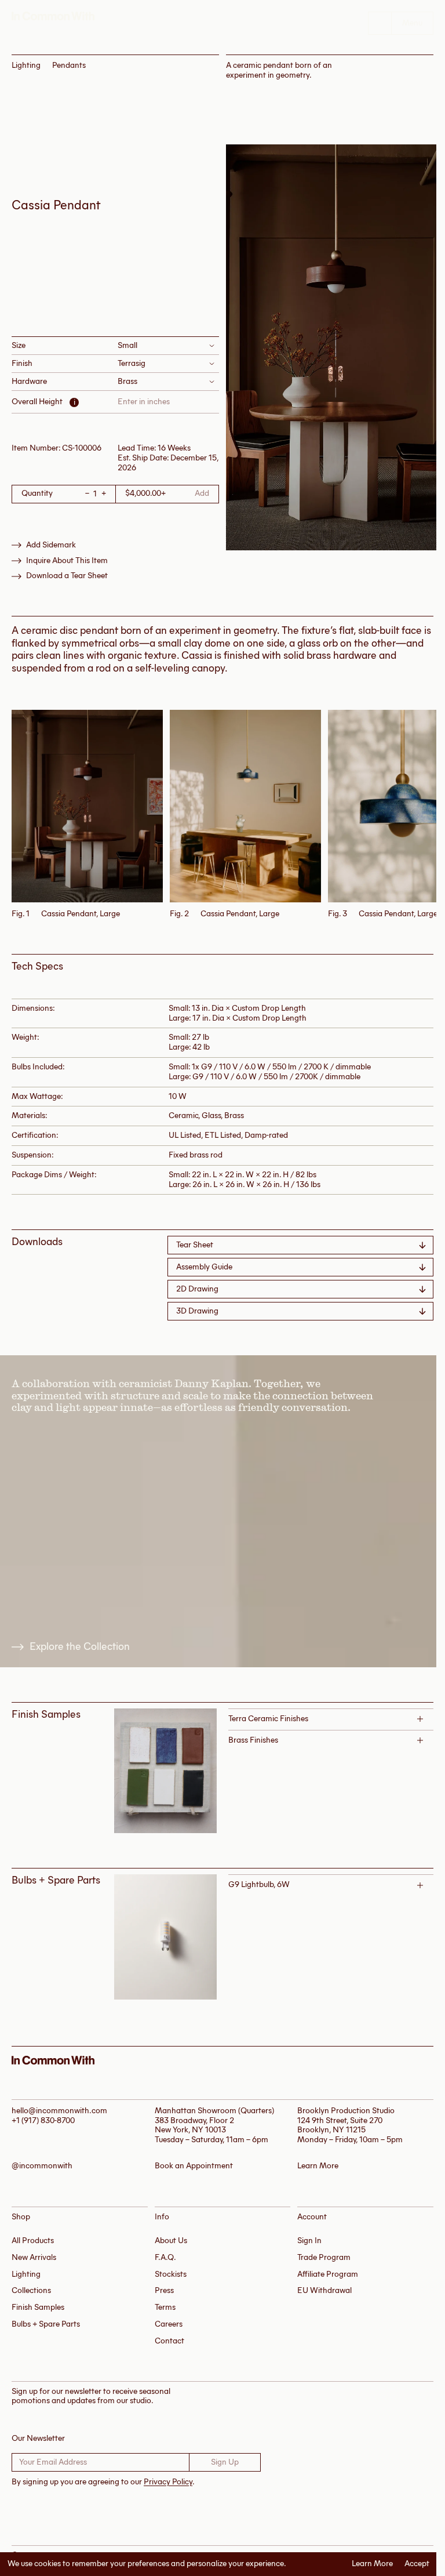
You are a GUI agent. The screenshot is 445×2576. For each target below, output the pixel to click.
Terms (165, 2307)
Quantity (37, 494)
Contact (169, 2341)
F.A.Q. (165, 2257)
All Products (33, 2241)
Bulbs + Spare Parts (46, 2324)
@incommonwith (42, 2166)
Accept (417, 2564)
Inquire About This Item (67, 561)
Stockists (171, 2274)
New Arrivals (34, 2257)
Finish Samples (38, 2307)
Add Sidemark (51, 545)
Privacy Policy (168, 2482)
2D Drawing (197, 1289)
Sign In (309, 2241)
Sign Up (225, 2462)
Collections (31, 2290)
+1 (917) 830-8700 (43, 2120)
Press (164, 2290)
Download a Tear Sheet (67, 576)
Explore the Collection (80, 1647)
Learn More (372, 2564)
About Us (171, 2241)
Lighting (26, 65)
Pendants (69, 65)
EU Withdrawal (324, 2290)
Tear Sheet (195, 1245)
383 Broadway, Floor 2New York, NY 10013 (194, 2125)
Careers (169, 2324)
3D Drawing (197, 1311)
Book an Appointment (194, 2166)
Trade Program (324, 2257)
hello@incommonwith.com (59, 2111)
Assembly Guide (204, 1267)
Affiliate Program (328, 2274)
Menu (412, 23)
